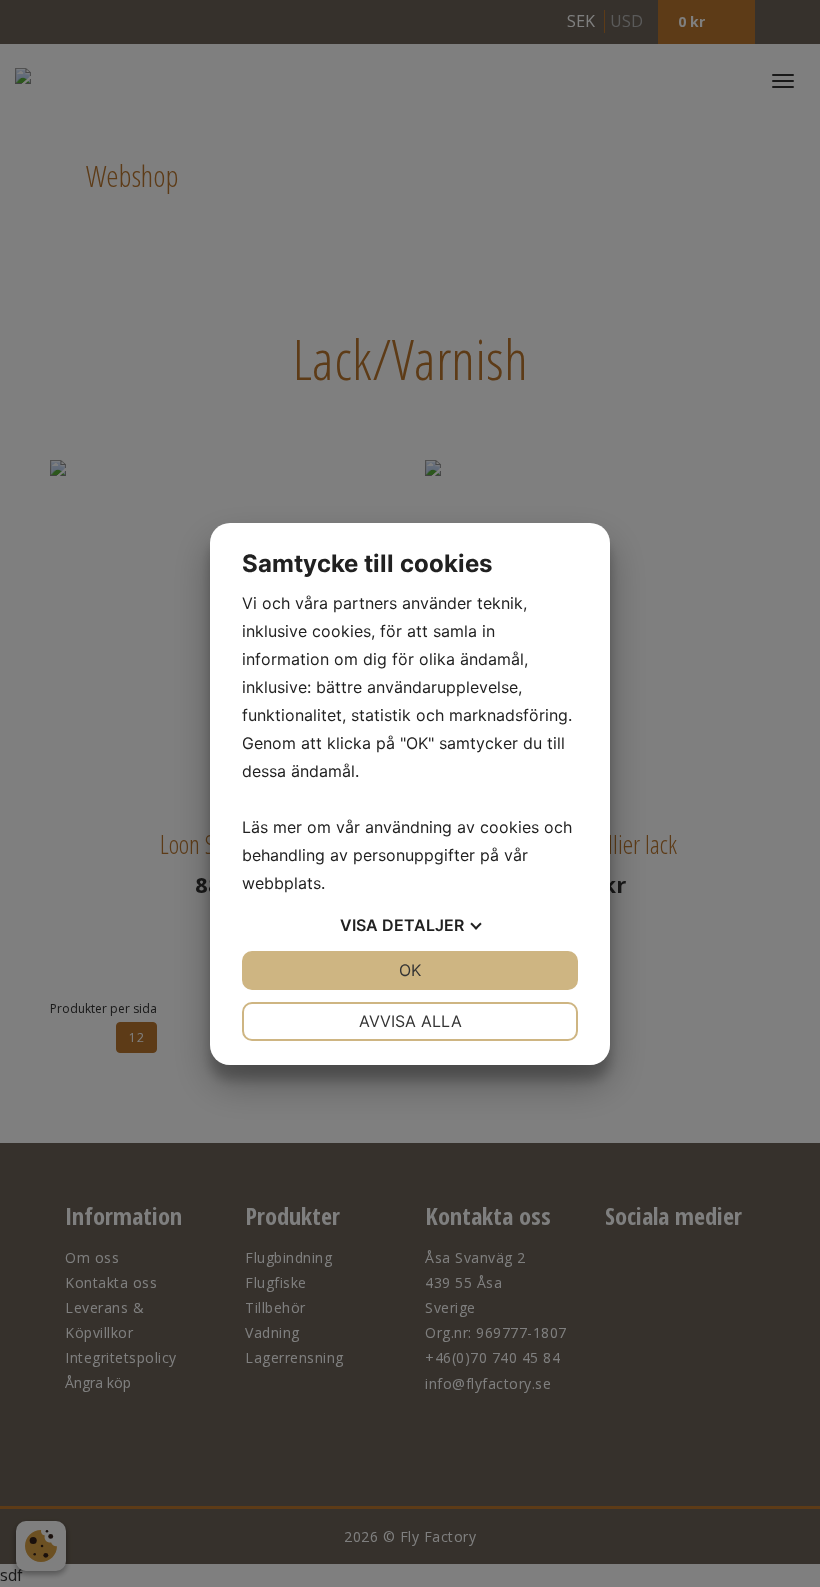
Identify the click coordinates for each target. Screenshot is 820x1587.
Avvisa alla (410, 1021)
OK (410, 970)
